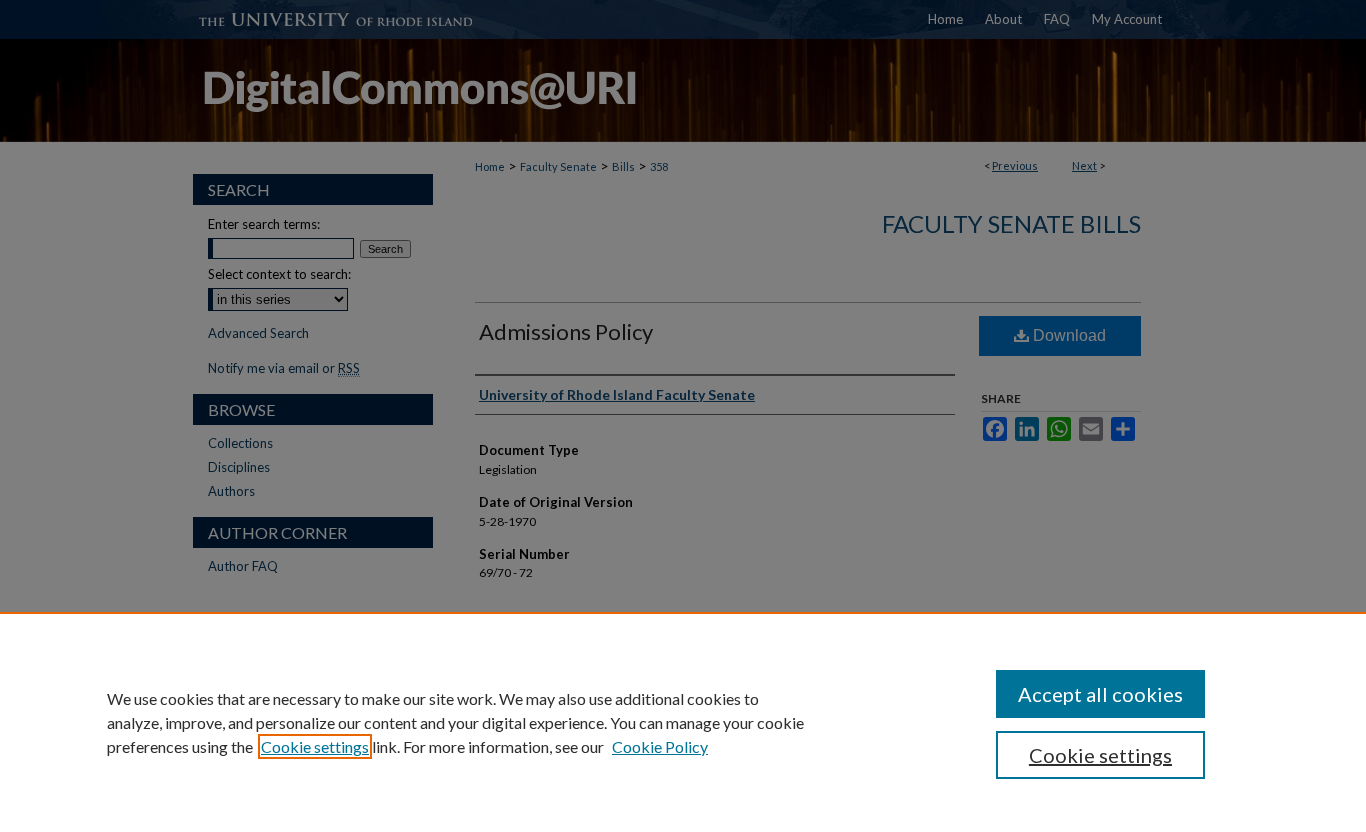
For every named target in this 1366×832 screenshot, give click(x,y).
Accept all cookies (1100, 694)
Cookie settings (315, 746)
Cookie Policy (660, 746)
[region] (683, 722)
